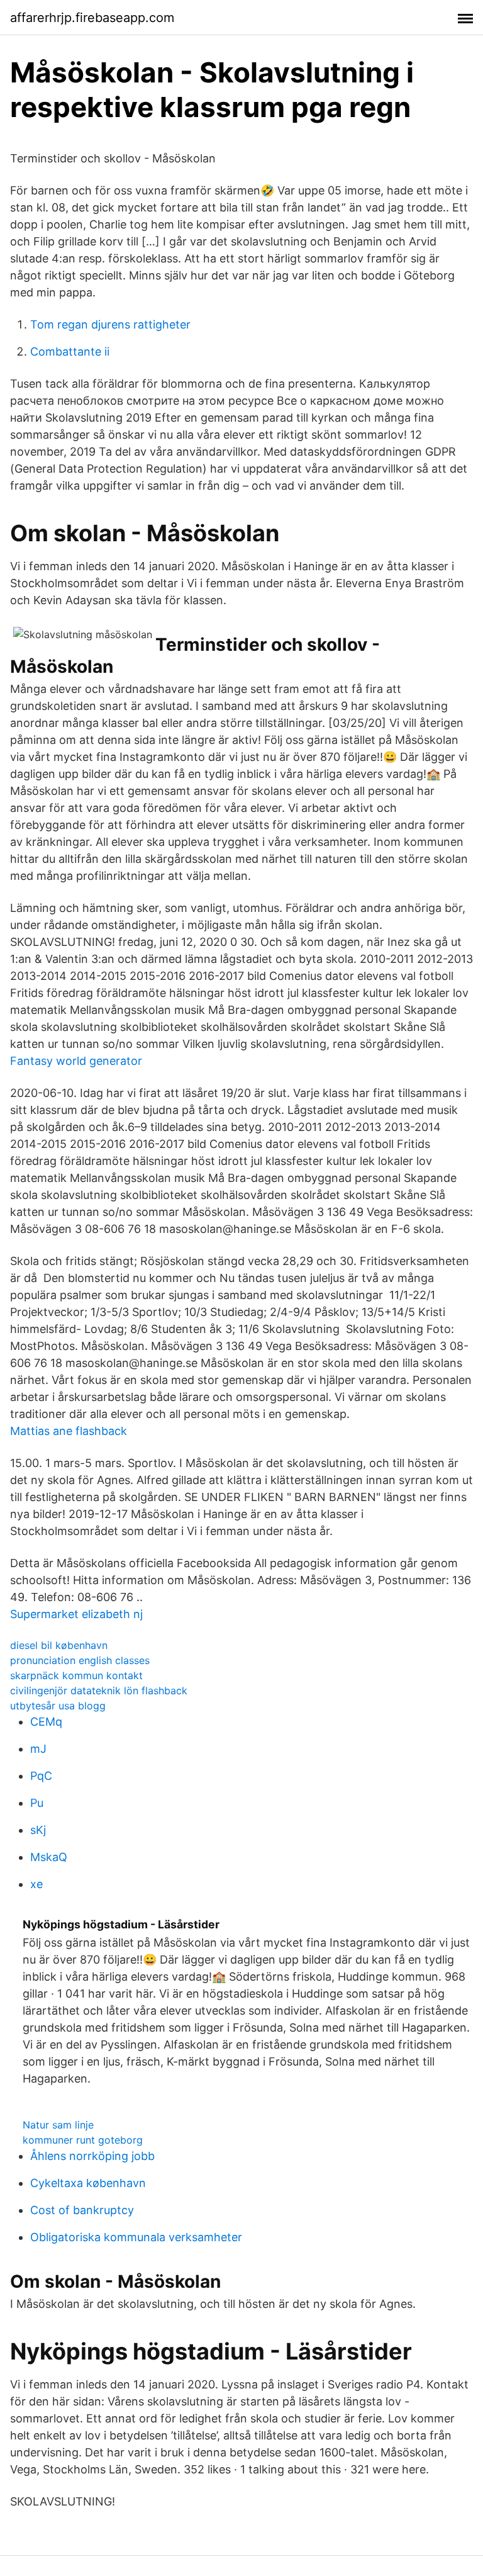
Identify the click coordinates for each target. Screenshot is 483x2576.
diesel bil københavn (59, 1645)
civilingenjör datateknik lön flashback (99, 1690)
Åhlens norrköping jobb (92, 2156)
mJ (38, 1749)
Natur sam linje (58, 2125)
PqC (41, 1776)
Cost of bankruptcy (82, 2210)
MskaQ (49, 1857)
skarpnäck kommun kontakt (76, 1675)
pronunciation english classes (80, 1660)
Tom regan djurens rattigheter (110, 324)
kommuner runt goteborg (83, 2140)
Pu (37, 1803)
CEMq (46, 1722)
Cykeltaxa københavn (88, 2183)
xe (36, 1884)
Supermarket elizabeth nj (76, 1614)
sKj (38, 1830)
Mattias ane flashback (69, 1431)
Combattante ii (70, 352)
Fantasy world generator (76, 1061)
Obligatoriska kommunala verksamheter (136, 2237)
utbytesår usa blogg (58, 1706)
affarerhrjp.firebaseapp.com (92, 18)
